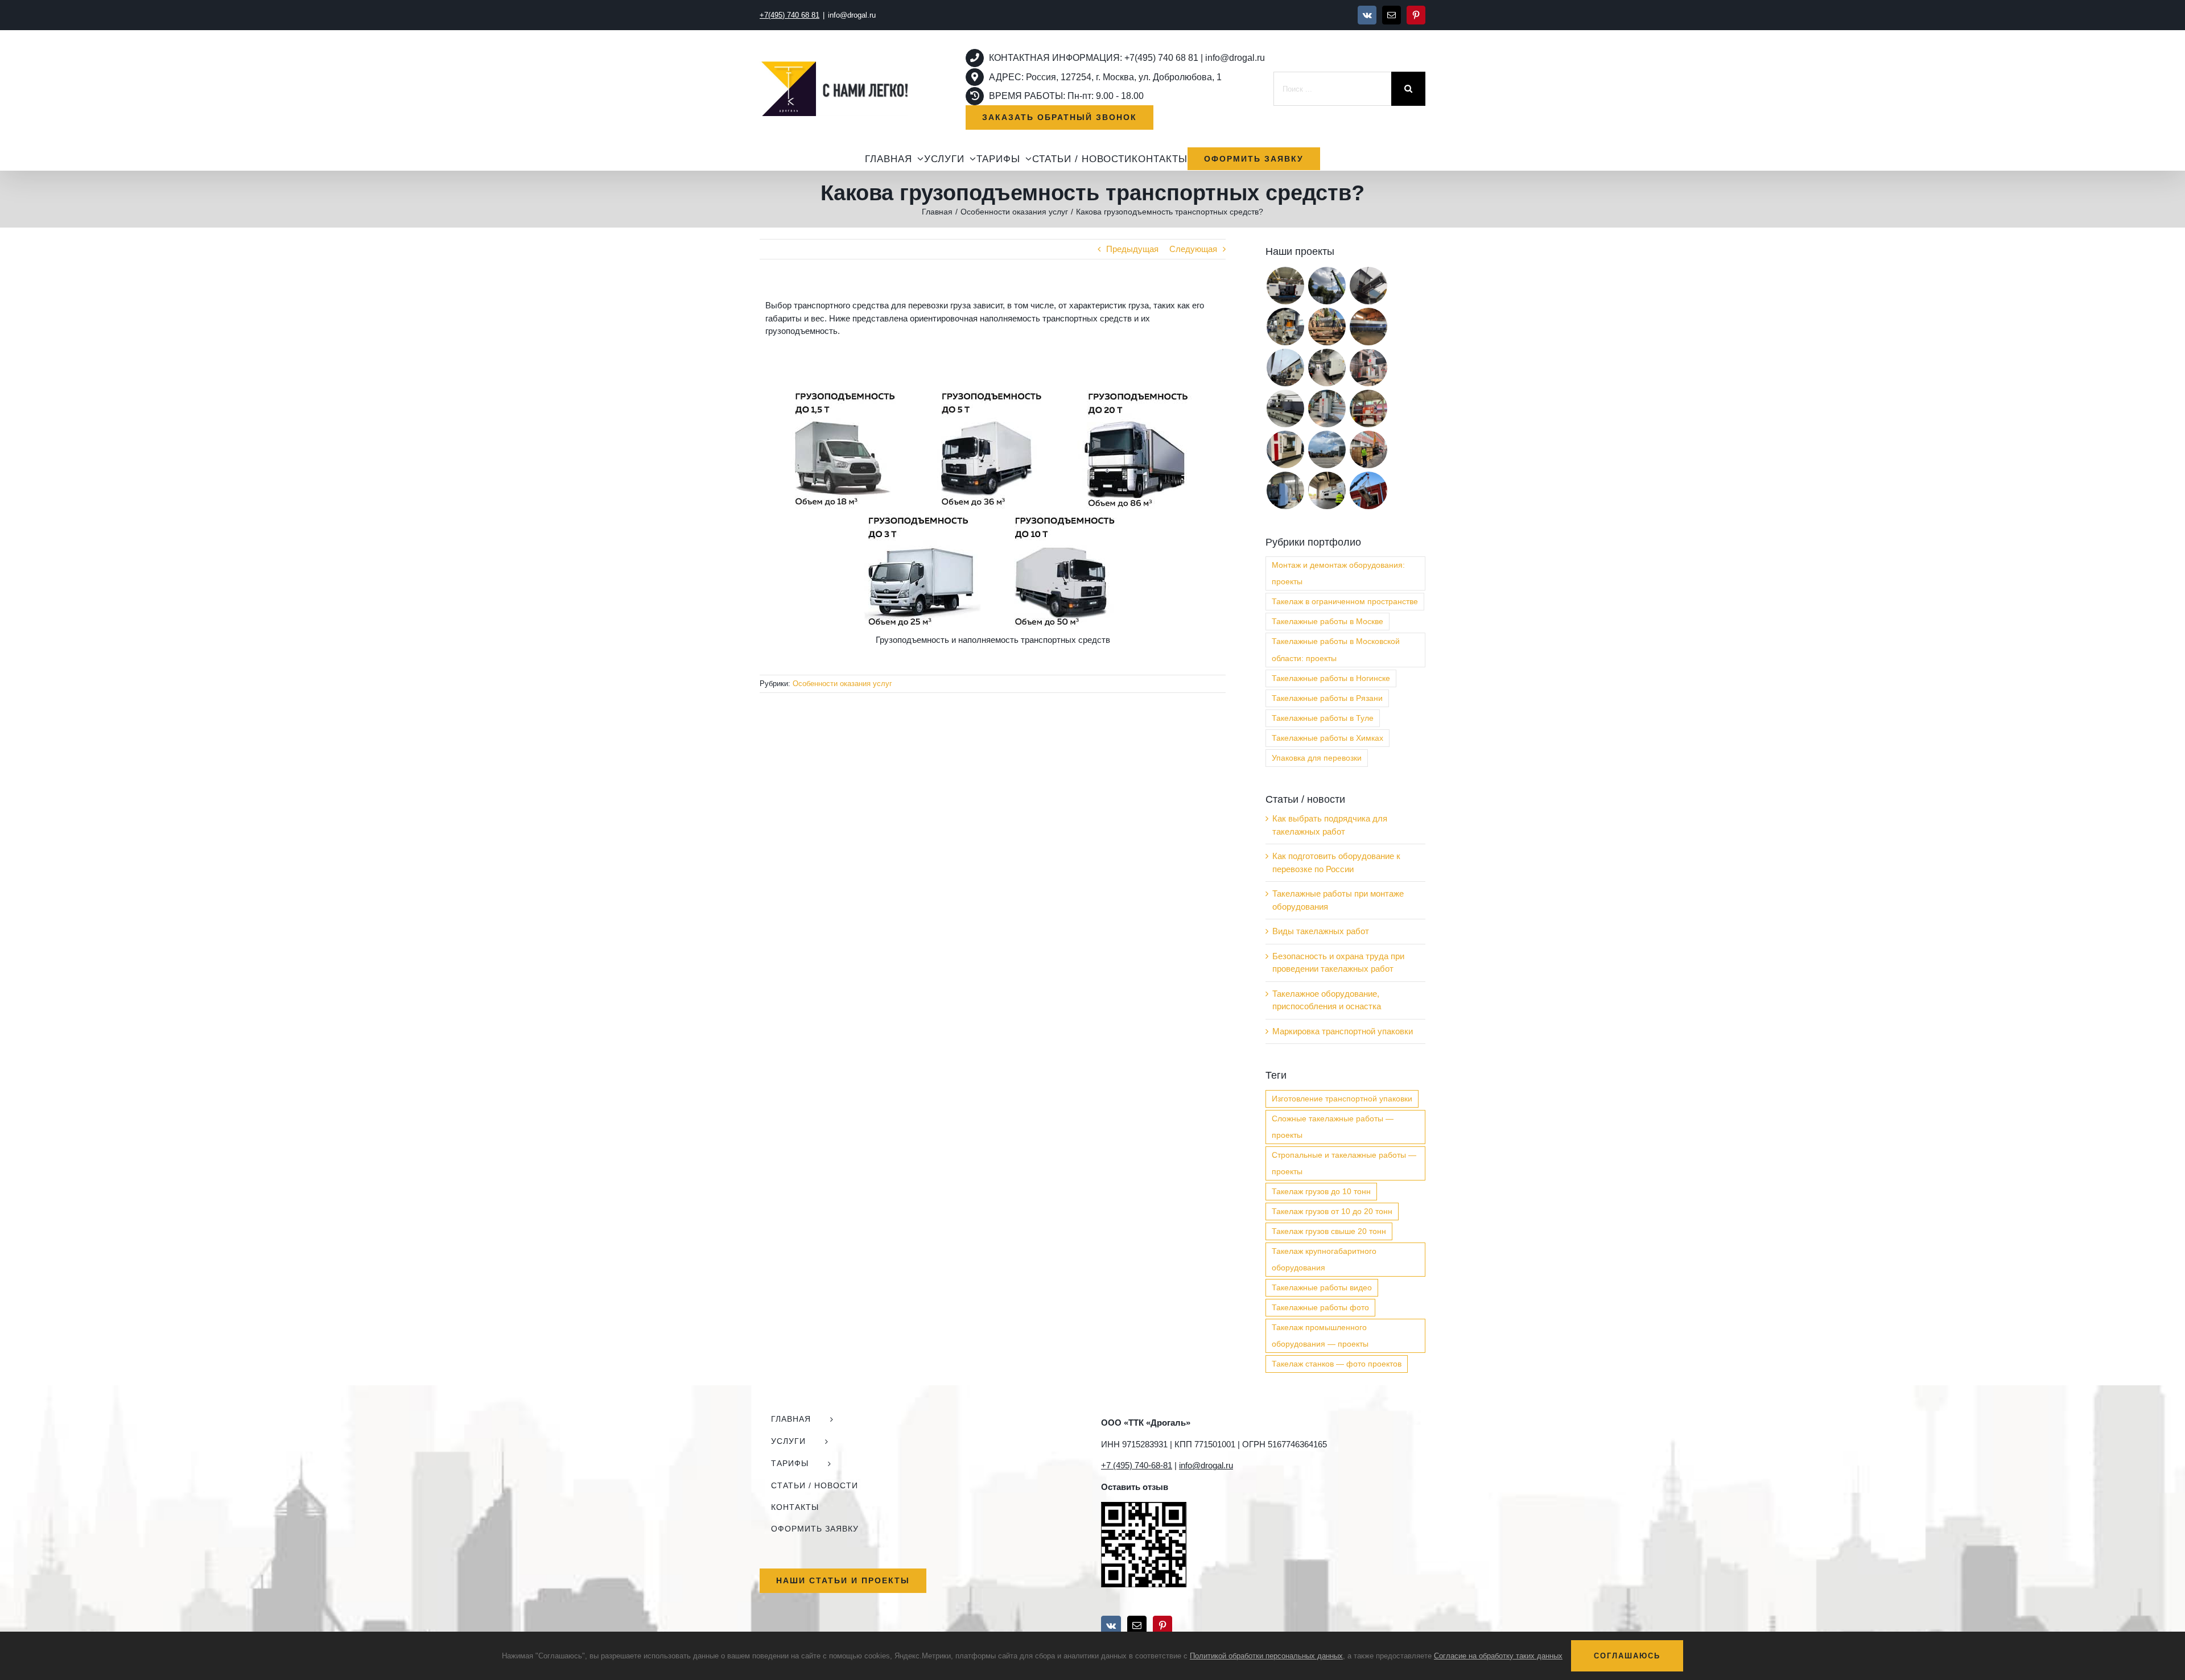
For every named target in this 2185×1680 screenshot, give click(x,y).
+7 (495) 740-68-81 (1137, 1465)
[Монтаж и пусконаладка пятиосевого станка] (1368, 368)
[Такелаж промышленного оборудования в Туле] (1285, 449)
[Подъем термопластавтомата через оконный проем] (1368, 490)
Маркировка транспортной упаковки (1343, 1031)
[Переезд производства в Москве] (1368, 286)
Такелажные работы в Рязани (1327, 698)
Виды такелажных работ (1321, 931)
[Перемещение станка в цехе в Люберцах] (1368, 327)
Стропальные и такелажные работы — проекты (1344, 1163)
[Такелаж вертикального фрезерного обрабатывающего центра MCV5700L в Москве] (1285, 286)
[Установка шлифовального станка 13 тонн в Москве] (1285, 408)
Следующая (1193, 249)
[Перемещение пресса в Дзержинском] (1285, 327)
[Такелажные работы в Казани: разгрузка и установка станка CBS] (1327, 286)
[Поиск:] (1332, 88)
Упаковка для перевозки (1317, 758)
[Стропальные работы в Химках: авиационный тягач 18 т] (1327, 449)
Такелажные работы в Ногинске (1331, 678)
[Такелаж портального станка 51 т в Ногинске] (1327, 408)
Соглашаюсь (1627, 1656)
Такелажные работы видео (1322, 1288)
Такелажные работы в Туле (1323, 718)
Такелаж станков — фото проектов (1337, 1364)
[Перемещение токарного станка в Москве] (1327, 368)
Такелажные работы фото (1320, 1308)
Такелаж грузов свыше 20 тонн (1329, 1231)
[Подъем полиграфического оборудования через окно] (1327, 327)
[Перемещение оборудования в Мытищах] (1285, 368)
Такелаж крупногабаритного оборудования (1324, 1260)
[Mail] (1137, 1625)
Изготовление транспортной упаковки (1342, 1099)
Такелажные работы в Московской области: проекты (1336, 650)
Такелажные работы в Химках (1328, 738)
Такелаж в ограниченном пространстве (1345, 602)
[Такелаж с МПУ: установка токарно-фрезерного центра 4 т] (1368, 408)
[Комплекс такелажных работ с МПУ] (1368, 449)
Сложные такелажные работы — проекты (1333, 1127)
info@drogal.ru (852, 15)
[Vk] (1111, 1625)
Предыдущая (1132, 249)
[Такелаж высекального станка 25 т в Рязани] (1327, 490)
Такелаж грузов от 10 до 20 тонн (1332, 1212)
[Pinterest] (1162, 1625)
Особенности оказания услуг (842, 684)
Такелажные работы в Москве (1328, 622)
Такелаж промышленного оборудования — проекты (1320, 1336)
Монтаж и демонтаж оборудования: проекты (1338, 573)
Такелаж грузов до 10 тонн (1321, 1192)
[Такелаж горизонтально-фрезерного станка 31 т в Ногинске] (1285, 490)
